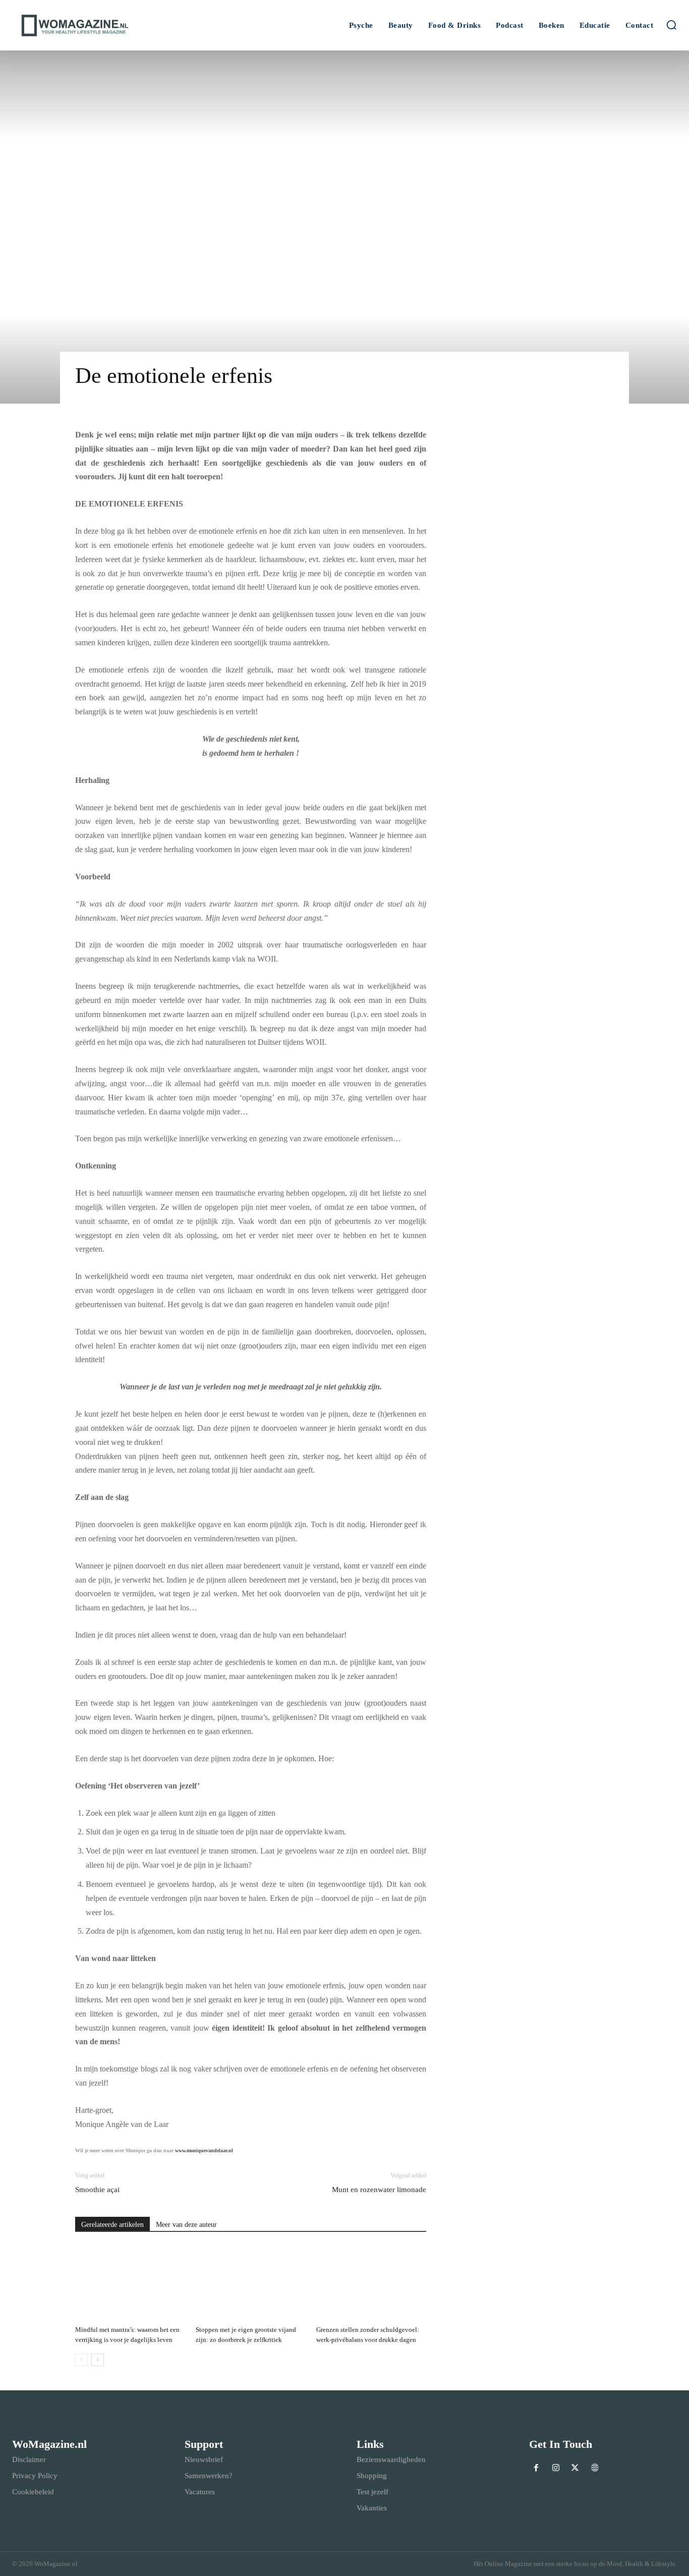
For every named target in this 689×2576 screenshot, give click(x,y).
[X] (575, 2469)
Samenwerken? (209, 2476)
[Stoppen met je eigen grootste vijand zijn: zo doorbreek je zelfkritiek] (251, 2283)
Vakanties (372, 2508)
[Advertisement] (532, 760)
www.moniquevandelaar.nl (204, 2150)
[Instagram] (556, 2469)
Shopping (372, 2476)
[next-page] (98, 2360)
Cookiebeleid (33, 2492)
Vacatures (200, 2492)
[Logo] (95, 25)
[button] (671, 25)
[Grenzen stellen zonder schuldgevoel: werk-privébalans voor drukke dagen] (371, 2283)
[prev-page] (81, 2360)
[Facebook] (536, 2469)
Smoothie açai (97, 2190)
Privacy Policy (35, 2476)
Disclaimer (29, 2459)
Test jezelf (372, 2492)
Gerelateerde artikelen (112, 2225)
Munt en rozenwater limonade (379, 2190)
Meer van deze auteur (186, 2225)
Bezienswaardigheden (391, 2459)
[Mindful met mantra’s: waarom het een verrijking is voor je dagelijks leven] (130, 2283)
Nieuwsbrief (204, 2459)
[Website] (595, 2469)
